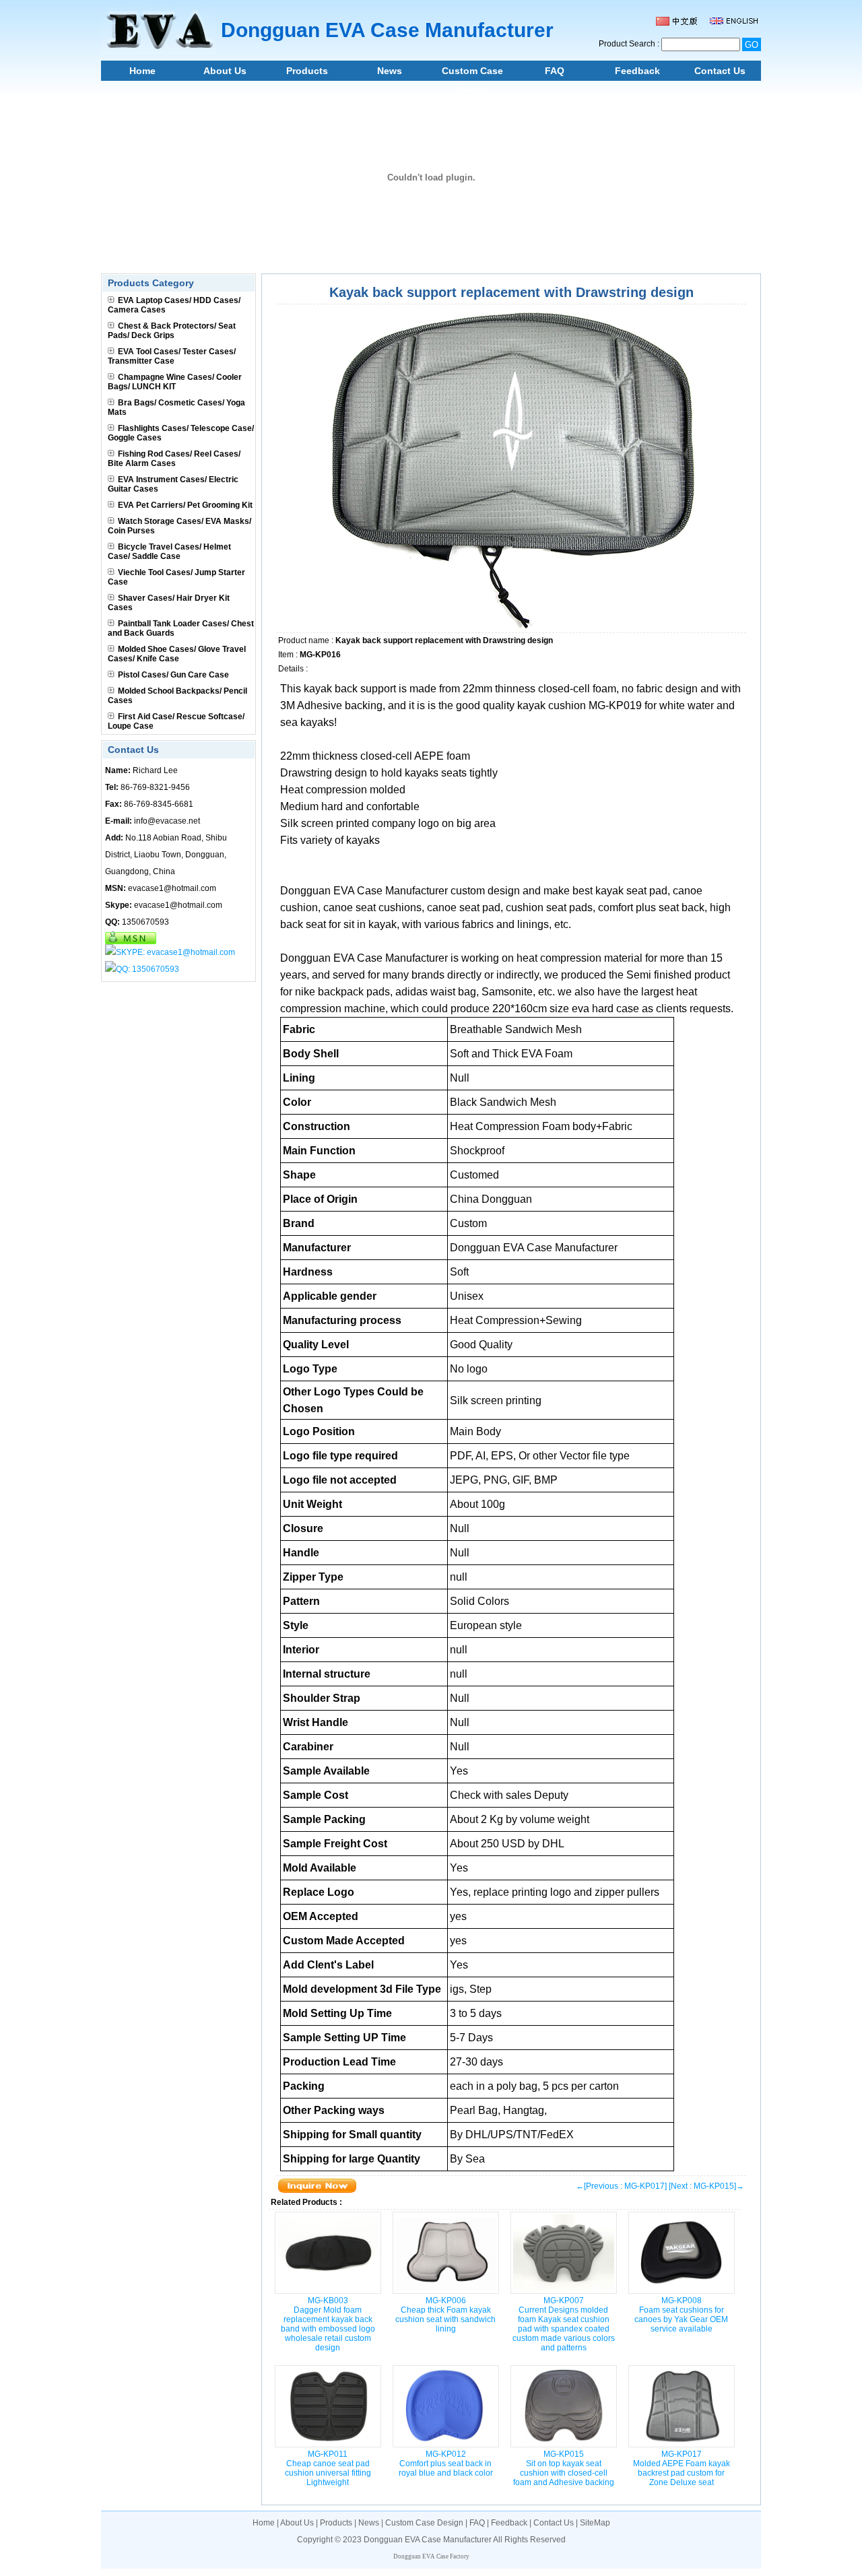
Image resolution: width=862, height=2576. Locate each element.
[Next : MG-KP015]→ (706, 2186)
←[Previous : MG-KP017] (621, 2186)
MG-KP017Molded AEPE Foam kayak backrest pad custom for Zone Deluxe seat (682, 2468)
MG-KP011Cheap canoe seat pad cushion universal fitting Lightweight (328, 2468)
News (390, 71)
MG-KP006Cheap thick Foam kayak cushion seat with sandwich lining (445, 2315)
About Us (225, 71)
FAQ (555, 71)
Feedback (637, 71)
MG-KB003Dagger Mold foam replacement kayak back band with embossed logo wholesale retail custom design (328, 2324)
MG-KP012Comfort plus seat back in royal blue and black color (446, 2464)
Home (142, 71)
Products (307, 71)
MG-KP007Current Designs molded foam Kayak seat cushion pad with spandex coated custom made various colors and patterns (564, 2324)
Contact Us (720, 71)
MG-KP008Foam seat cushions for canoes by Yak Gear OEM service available (681, 2315)
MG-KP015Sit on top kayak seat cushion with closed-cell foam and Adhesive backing (564, 2468)
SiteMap (595, 2523)
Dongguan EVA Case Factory (431, 2556)
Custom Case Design (472, 73)
